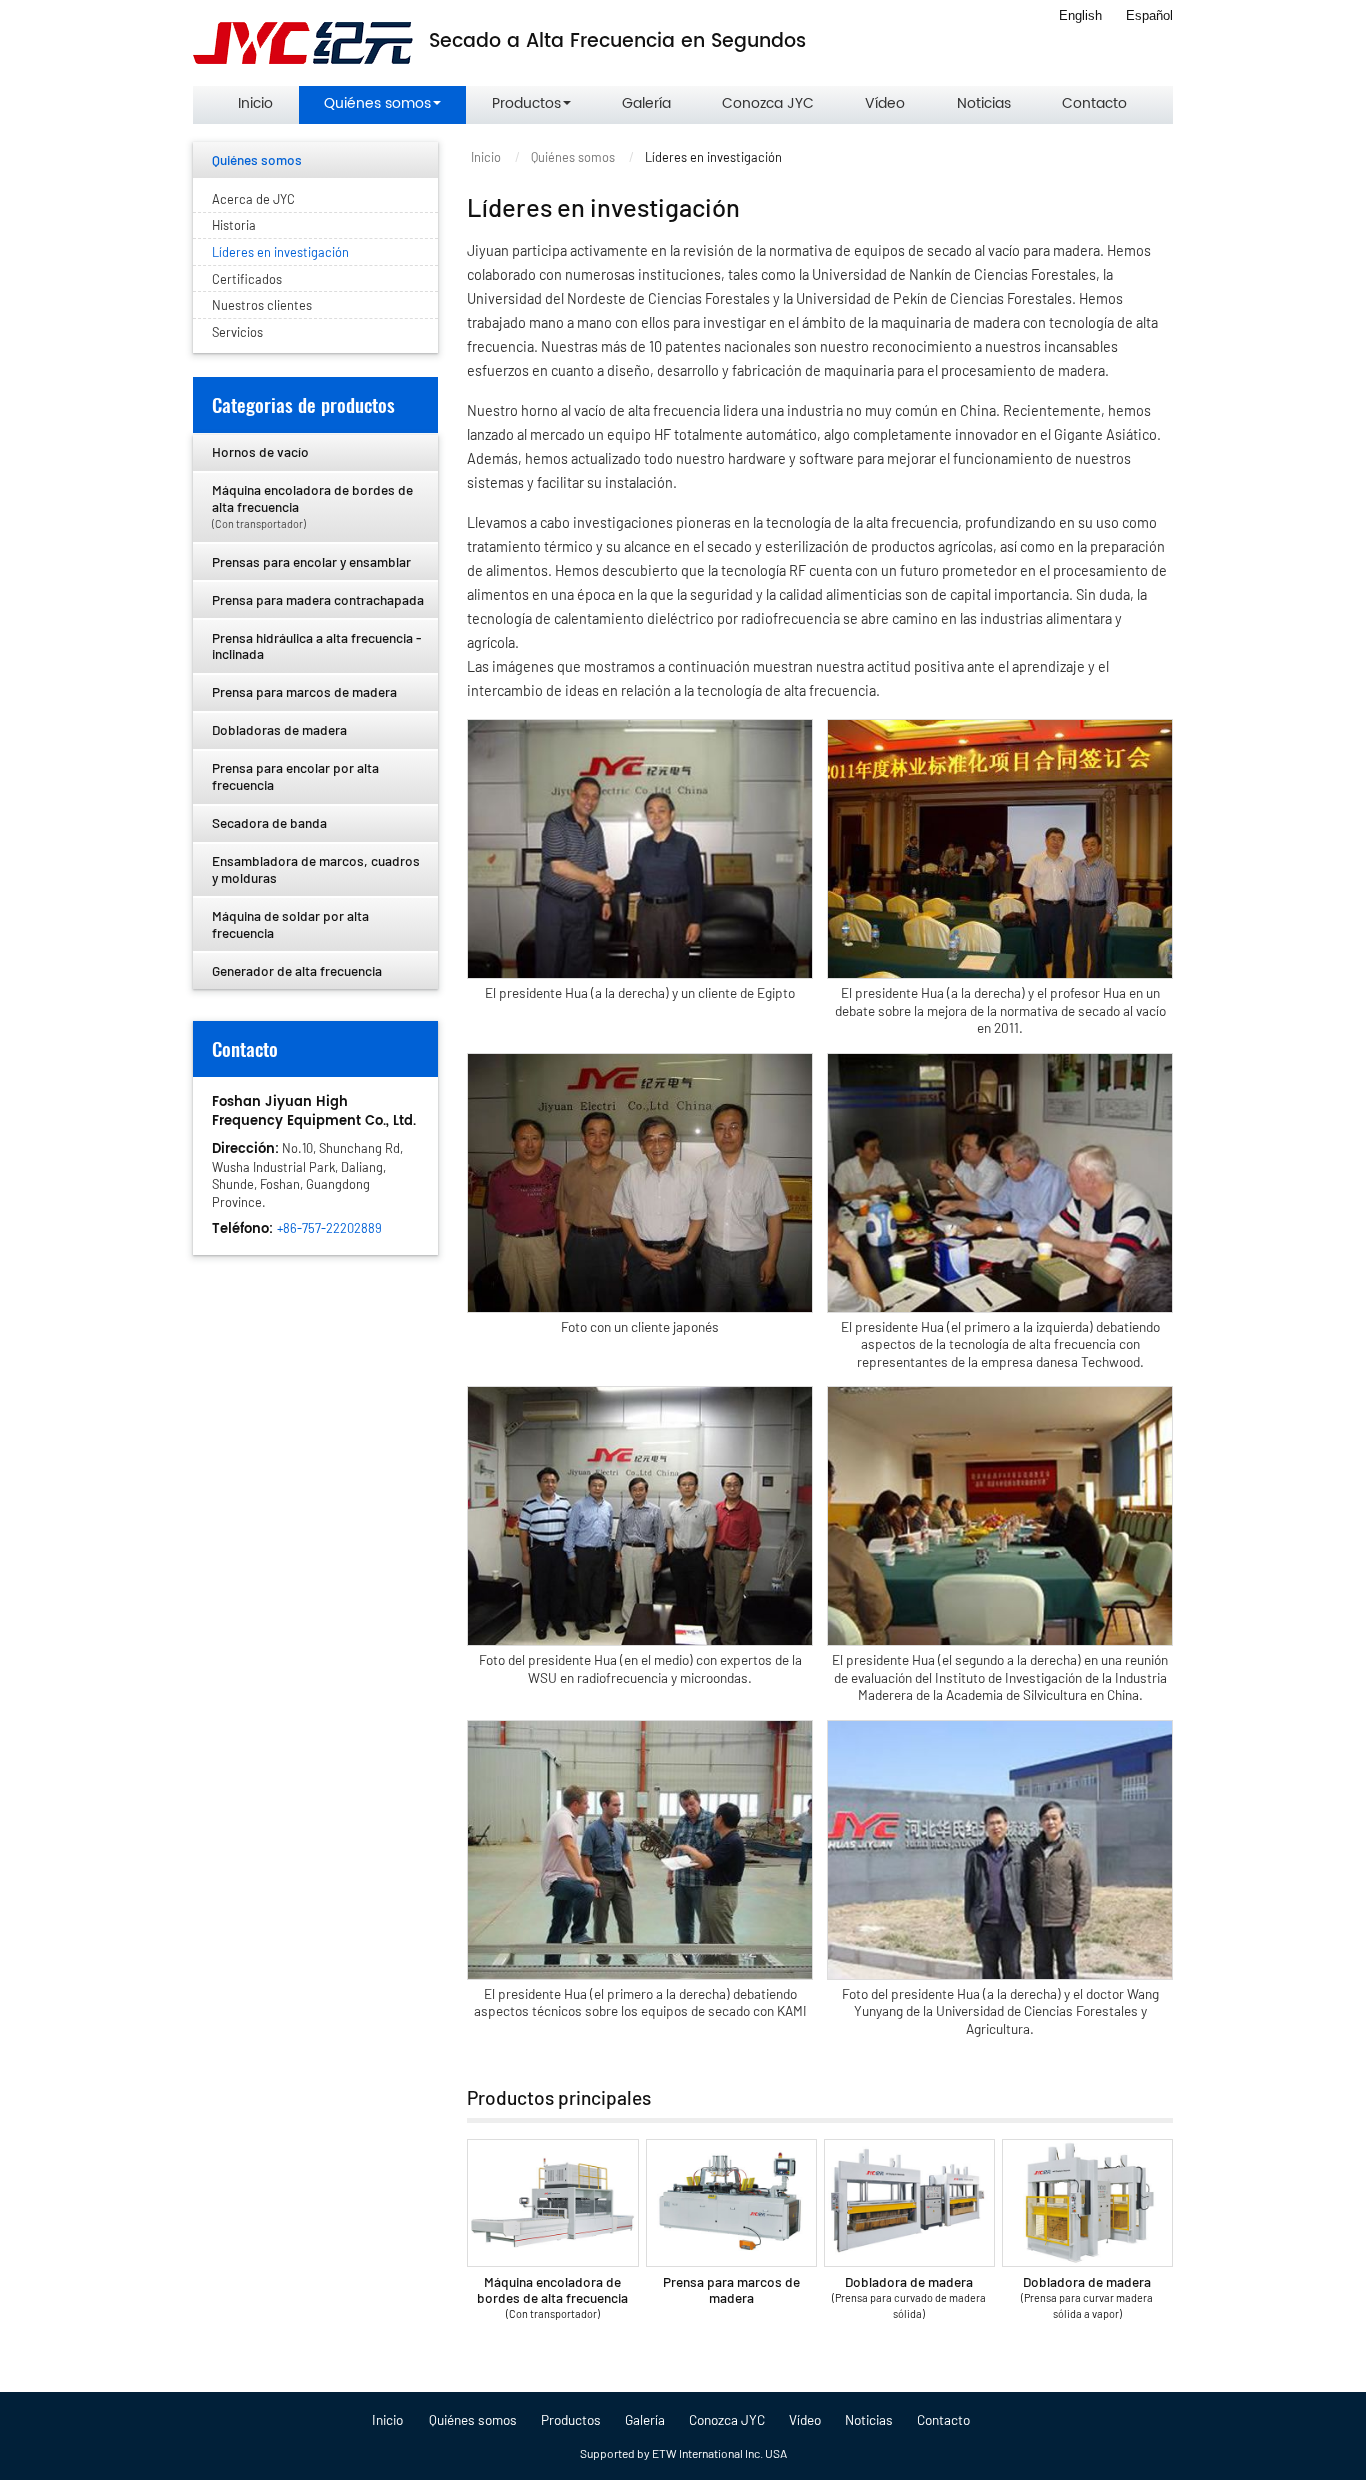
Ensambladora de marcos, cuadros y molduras (316, 869)
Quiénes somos (573, 157)
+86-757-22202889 (329, 1228)
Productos (571, 2420)
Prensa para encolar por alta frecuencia (295, 776)
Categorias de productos (303, 404)
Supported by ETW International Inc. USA (683, 2453)
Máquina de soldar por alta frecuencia (290, 924)
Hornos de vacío (260, 451)
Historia (234, 225)
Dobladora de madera (909, 2296)
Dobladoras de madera (279, 729)
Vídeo (885, 104)
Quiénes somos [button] (377, 104)
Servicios (237, 332)
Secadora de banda (269, 822)
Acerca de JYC (253, 199)
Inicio (255, 104)
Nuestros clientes (262, 305)
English (1080, 15)
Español (1149, 15)
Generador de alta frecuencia (297, 970)
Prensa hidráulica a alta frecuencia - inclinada (316, 646)
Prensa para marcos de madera (731, 2289)
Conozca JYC (768, 104)
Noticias (984, 104)
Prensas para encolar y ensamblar (311, 561)
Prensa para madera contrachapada (318, 599)
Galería (646, 104)
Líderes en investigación (280, 252)
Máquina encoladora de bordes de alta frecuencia (552, 2296)
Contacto (1094, 104)
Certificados (247, 279)
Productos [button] (526, 104)
